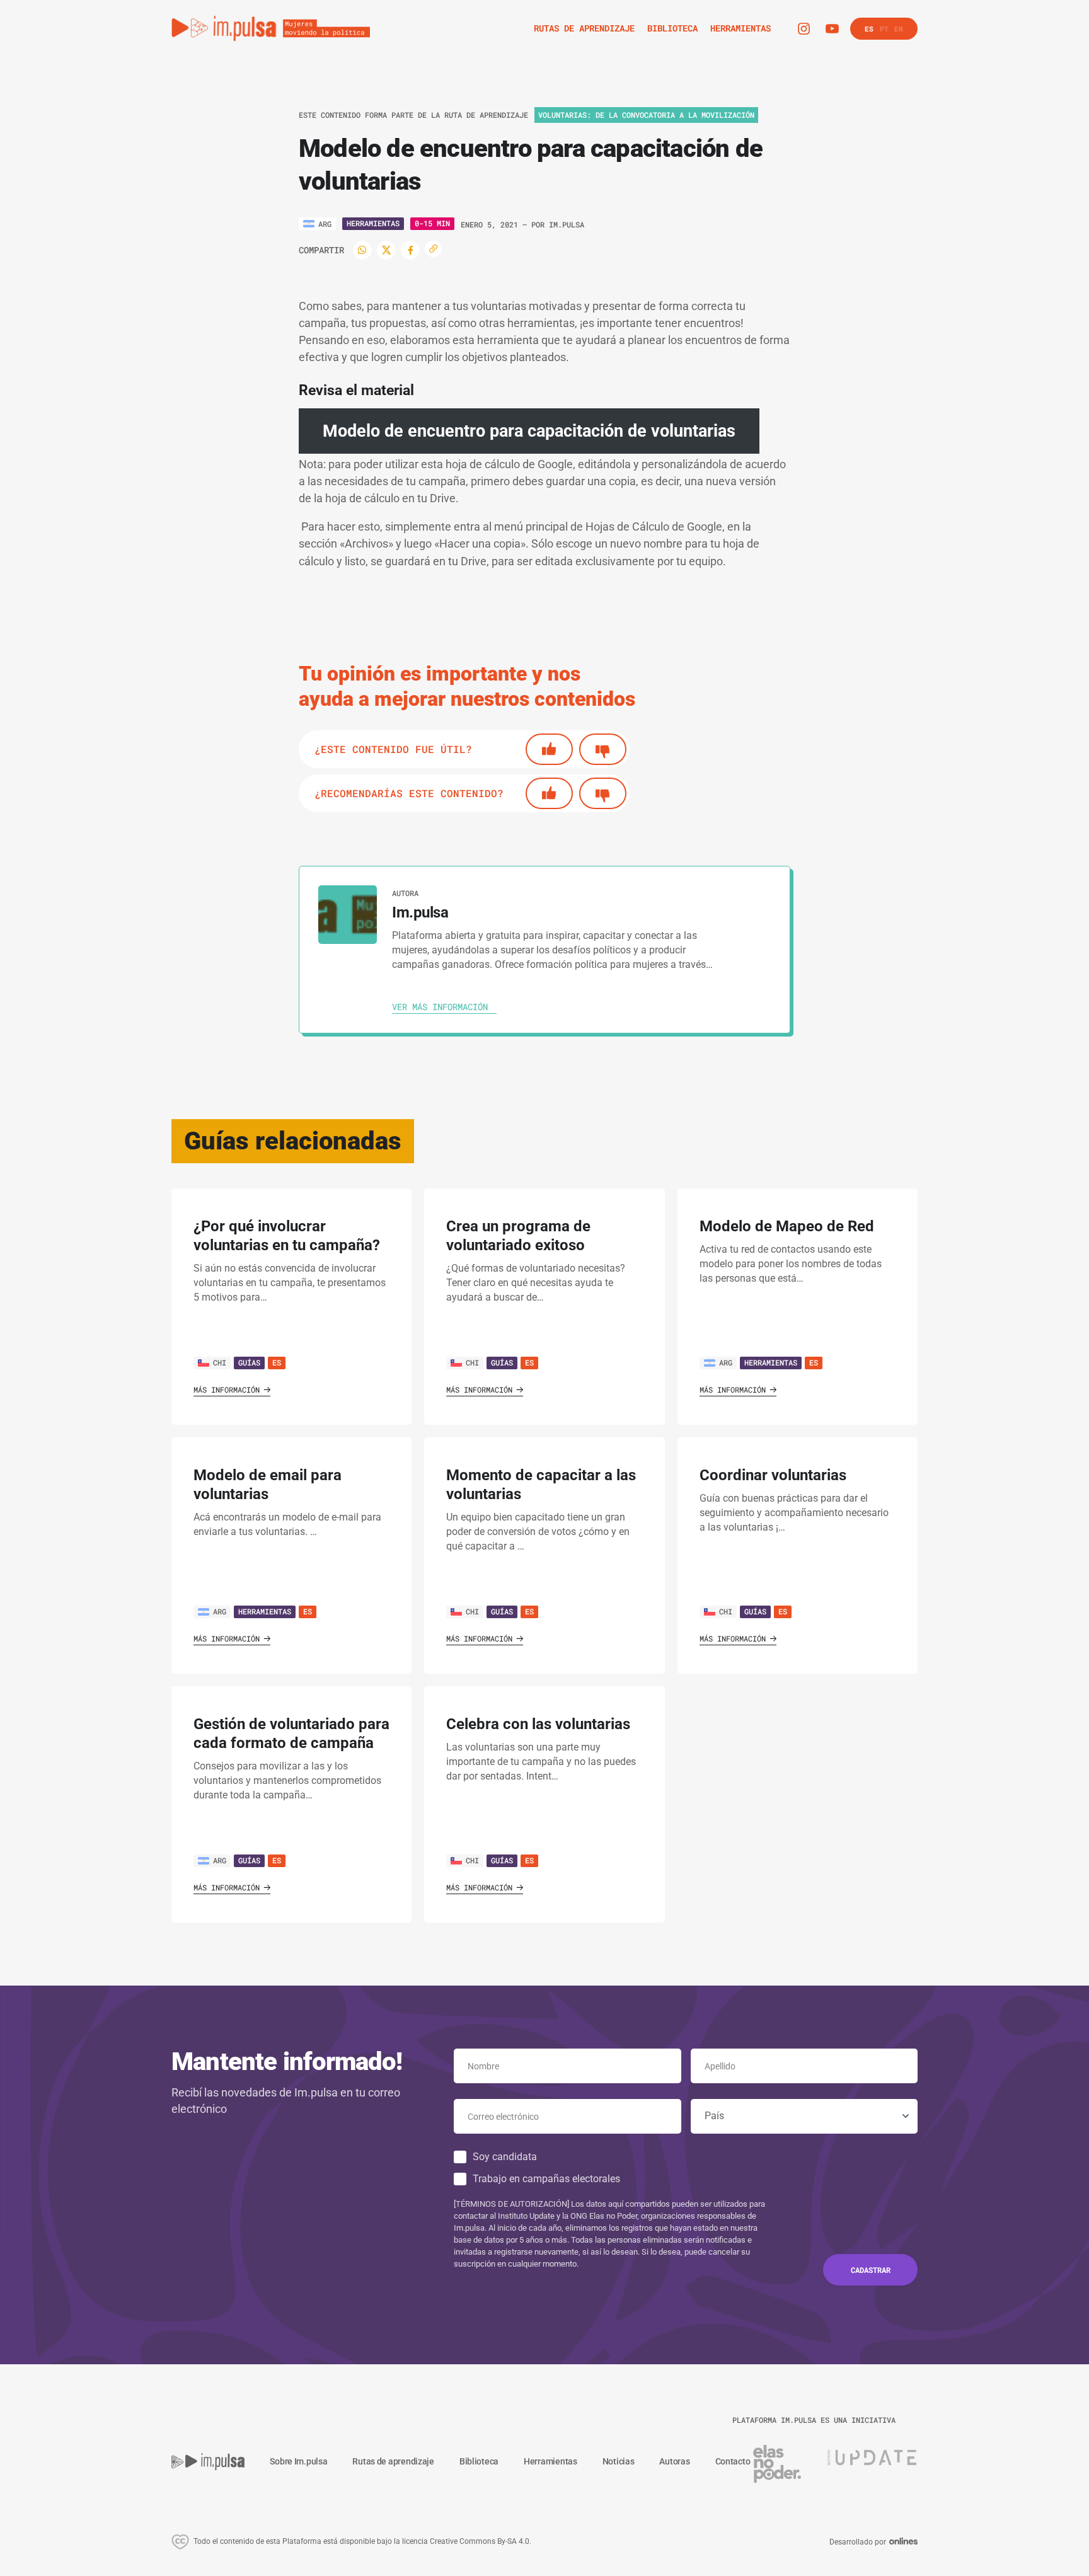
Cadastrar (871, 2270)
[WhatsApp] (362, 250)
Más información (227, 1389)
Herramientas (373, 223)
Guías (249, 1362)
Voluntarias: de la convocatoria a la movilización (646, 115)
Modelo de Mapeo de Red (787, 1226)
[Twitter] (386, 250)
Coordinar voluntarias (773, 1475)
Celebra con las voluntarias (538, 1724)
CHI (220, 1362)
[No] (603, 749)
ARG (726, 1362)
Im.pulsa (567, 224)
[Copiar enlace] (433, 249)
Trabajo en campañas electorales (546, 2179)
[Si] (549, 749)
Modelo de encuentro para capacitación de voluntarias (529, 431)
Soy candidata (505, 2157)
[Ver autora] (348, 915)
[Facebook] (410, 250)
